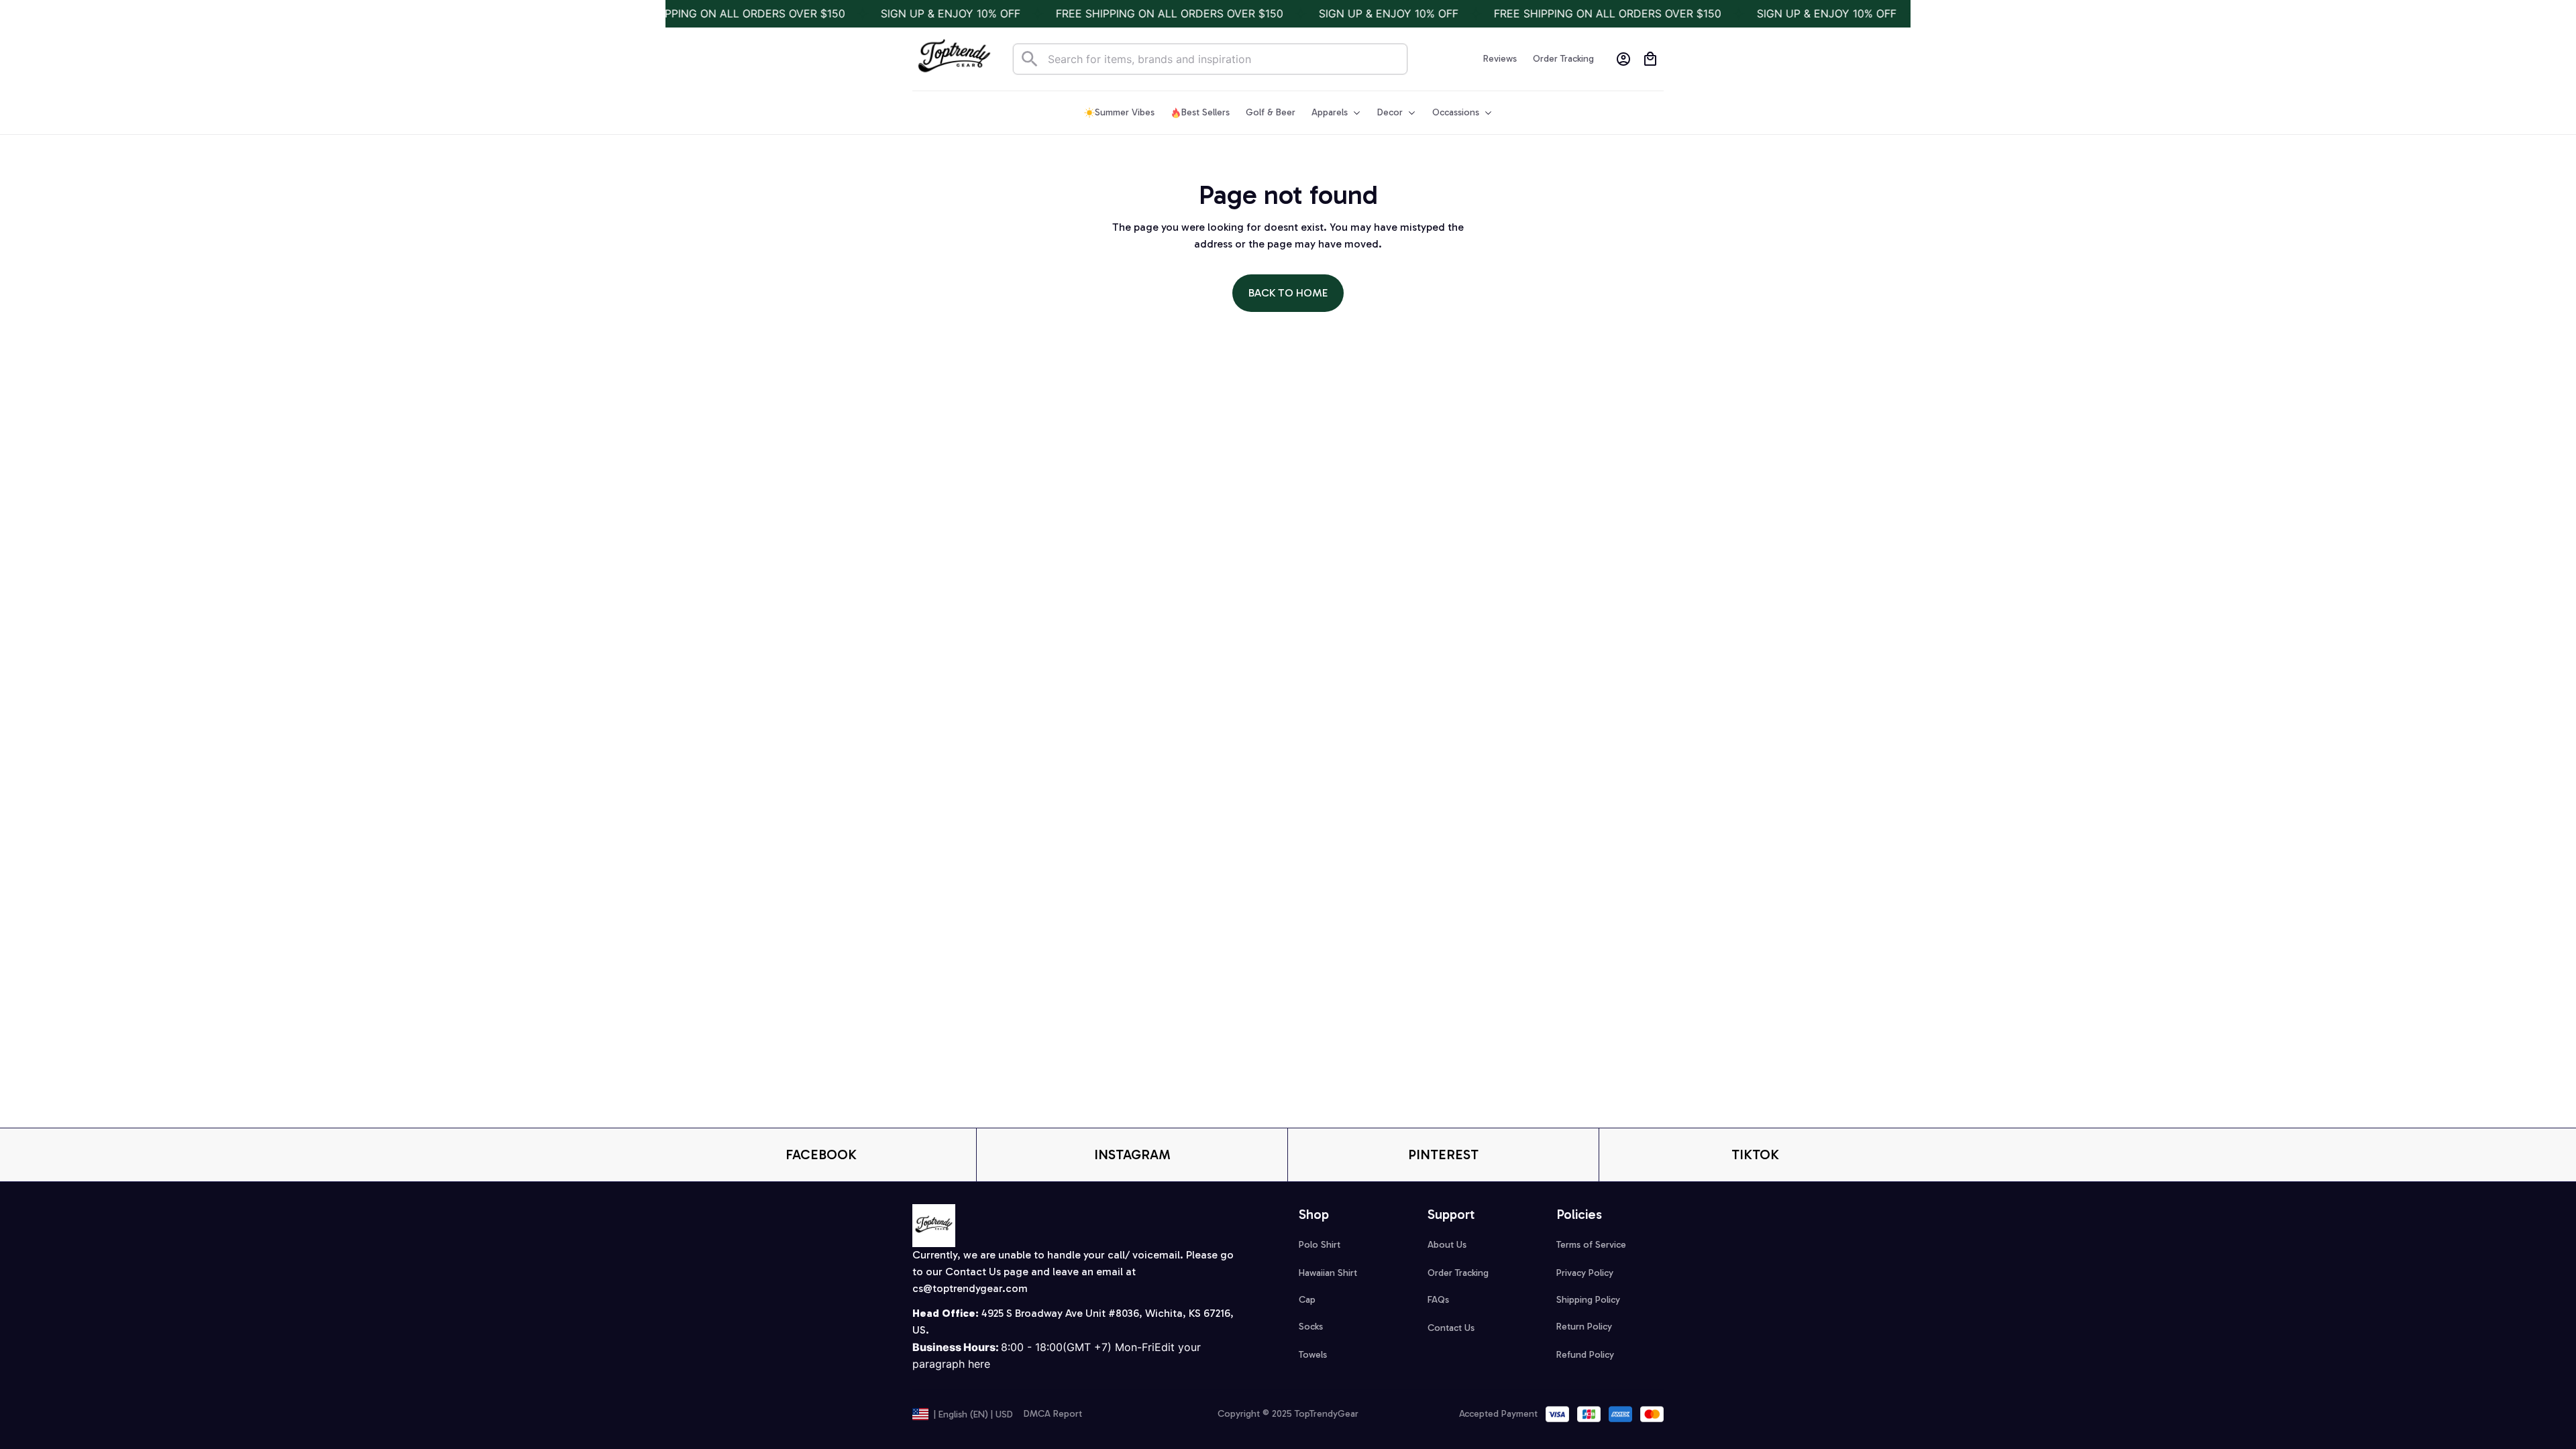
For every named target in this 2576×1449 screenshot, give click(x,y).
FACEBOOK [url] (821, 1155)
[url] (970, 1289)
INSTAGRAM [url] (1132, 1155)
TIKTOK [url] (1755, 1155)
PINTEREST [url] (1443, 1155)
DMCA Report (1053, 1414)
